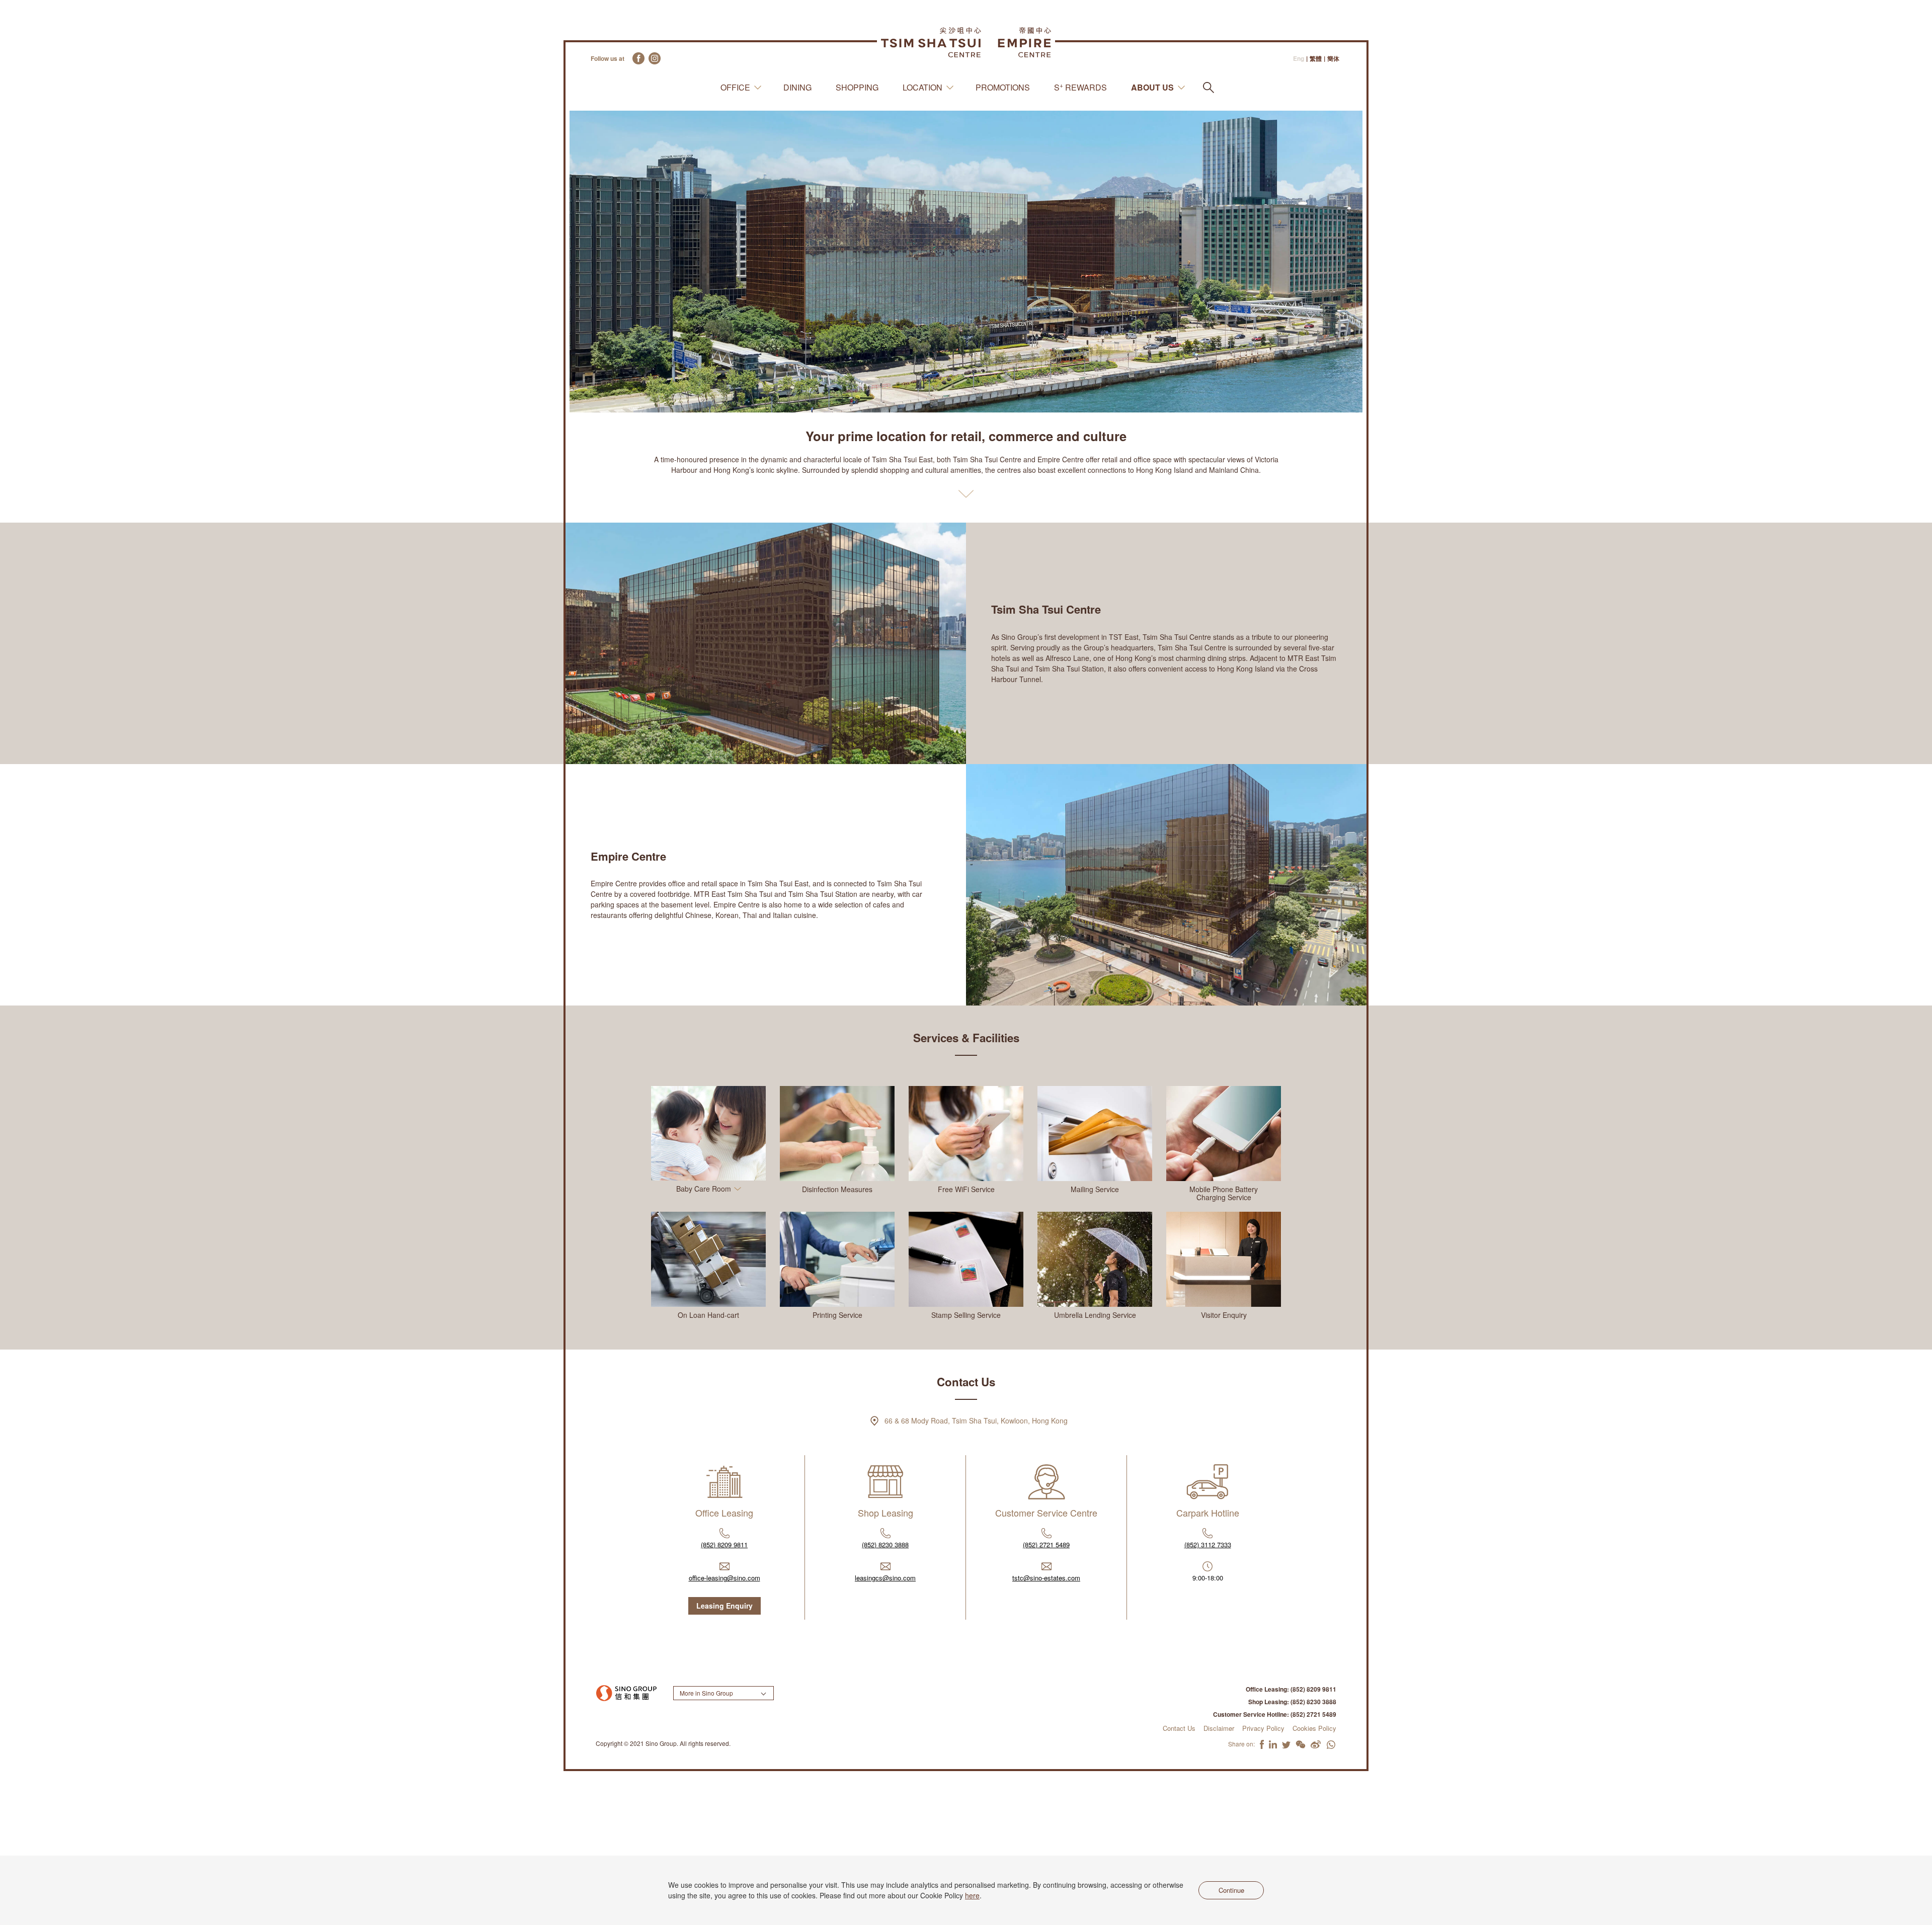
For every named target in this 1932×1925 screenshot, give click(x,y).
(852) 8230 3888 (885, 1544)
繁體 (1316, 59)
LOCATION (922, 88)
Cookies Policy (1314, 1728)
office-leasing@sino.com (725, 1578)
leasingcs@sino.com (885, 1578)
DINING (797, 88)
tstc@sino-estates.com (1046, 1578)
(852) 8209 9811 (724, 1544)
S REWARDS (1080, 87)
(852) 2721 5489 (1046, 1544)
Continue (1231, 1890)
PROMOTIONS (1003, 88)
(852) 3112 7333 (1208, 1544)
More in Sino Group (706, 1693)
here (972, 1895)
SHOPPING (857, 88)
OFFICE (735, 88)
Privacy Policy (1263, 1728)
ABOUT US (1152, 88)
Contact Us (1179, 1728)
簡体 (1333, 59)
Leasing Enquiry (725, 1606)
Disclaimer (1219, 1728)
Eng (1299, 59)
